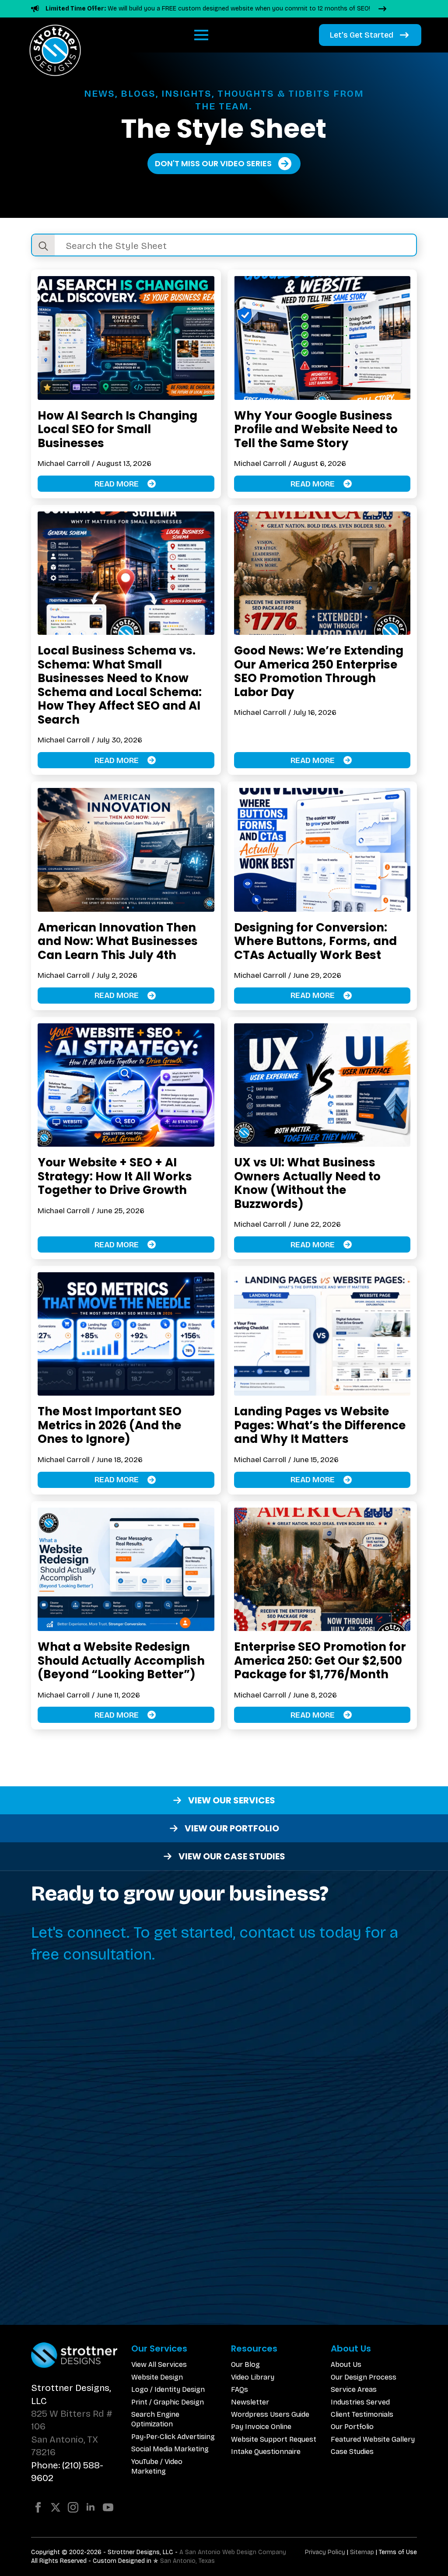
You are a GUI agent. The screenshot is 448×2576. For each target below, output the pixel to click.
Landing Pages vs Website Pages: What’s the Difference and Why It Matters (320, 1425)
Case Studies (352, 2452)
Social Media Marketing (170, 2449)
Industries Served (360, 2402)
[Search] (43, 246)
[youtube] (108, 2507)
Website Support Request (274, 2439)
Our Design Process (364, 2377)
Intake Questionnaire (266, 2452)
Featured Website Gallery (373, 2439)
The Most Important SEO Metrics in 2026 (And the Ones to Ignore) (110, 1425)
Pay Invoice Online (261, 2427)
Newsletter (250, 2402)
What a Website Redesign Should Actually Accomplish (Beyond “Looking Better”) (121, 1661)
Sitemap (362, 2552)
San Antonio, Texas (187, 2561)
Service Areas (354, 2389)
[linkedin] (91, 2507)
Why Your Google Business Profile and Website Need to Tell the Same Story (316, 429)
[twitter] (56, 2507)
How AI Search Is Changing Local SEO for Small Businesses (117, 429)
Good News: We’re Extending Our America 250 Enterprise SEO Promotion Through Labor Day (319, 671)
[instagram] (73, 2507)
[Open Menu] (201, 35)
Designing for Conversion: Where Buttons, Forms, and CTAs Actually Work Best (315, 941)
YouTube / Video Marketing (157, 2466)
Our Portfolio (352, 2427)
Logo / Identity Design (168, 2389)
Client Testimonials (362, 2414)
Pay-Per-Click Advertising (173, 2437)
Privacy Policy (325, 2552)
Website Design (157, 2377)
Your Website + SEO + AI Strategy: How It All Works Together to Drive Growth (115, 1176)
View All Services (159, 2364)
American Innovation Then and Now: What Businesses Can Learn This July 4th (118, 941)
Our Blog (245, 2364)
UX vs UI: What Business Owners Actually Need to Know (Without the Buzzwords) (307, 1183)
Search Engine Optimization (155, 2419)
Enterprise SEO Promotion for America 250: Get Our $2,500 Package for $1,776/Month (320, 1661)
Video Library (253, 2377)
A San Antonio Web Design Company (233, 2552)
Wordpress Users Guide (270, 2414)
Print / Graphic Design (168, 2402)
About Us (346, 2364)
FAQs (240, 2389)
